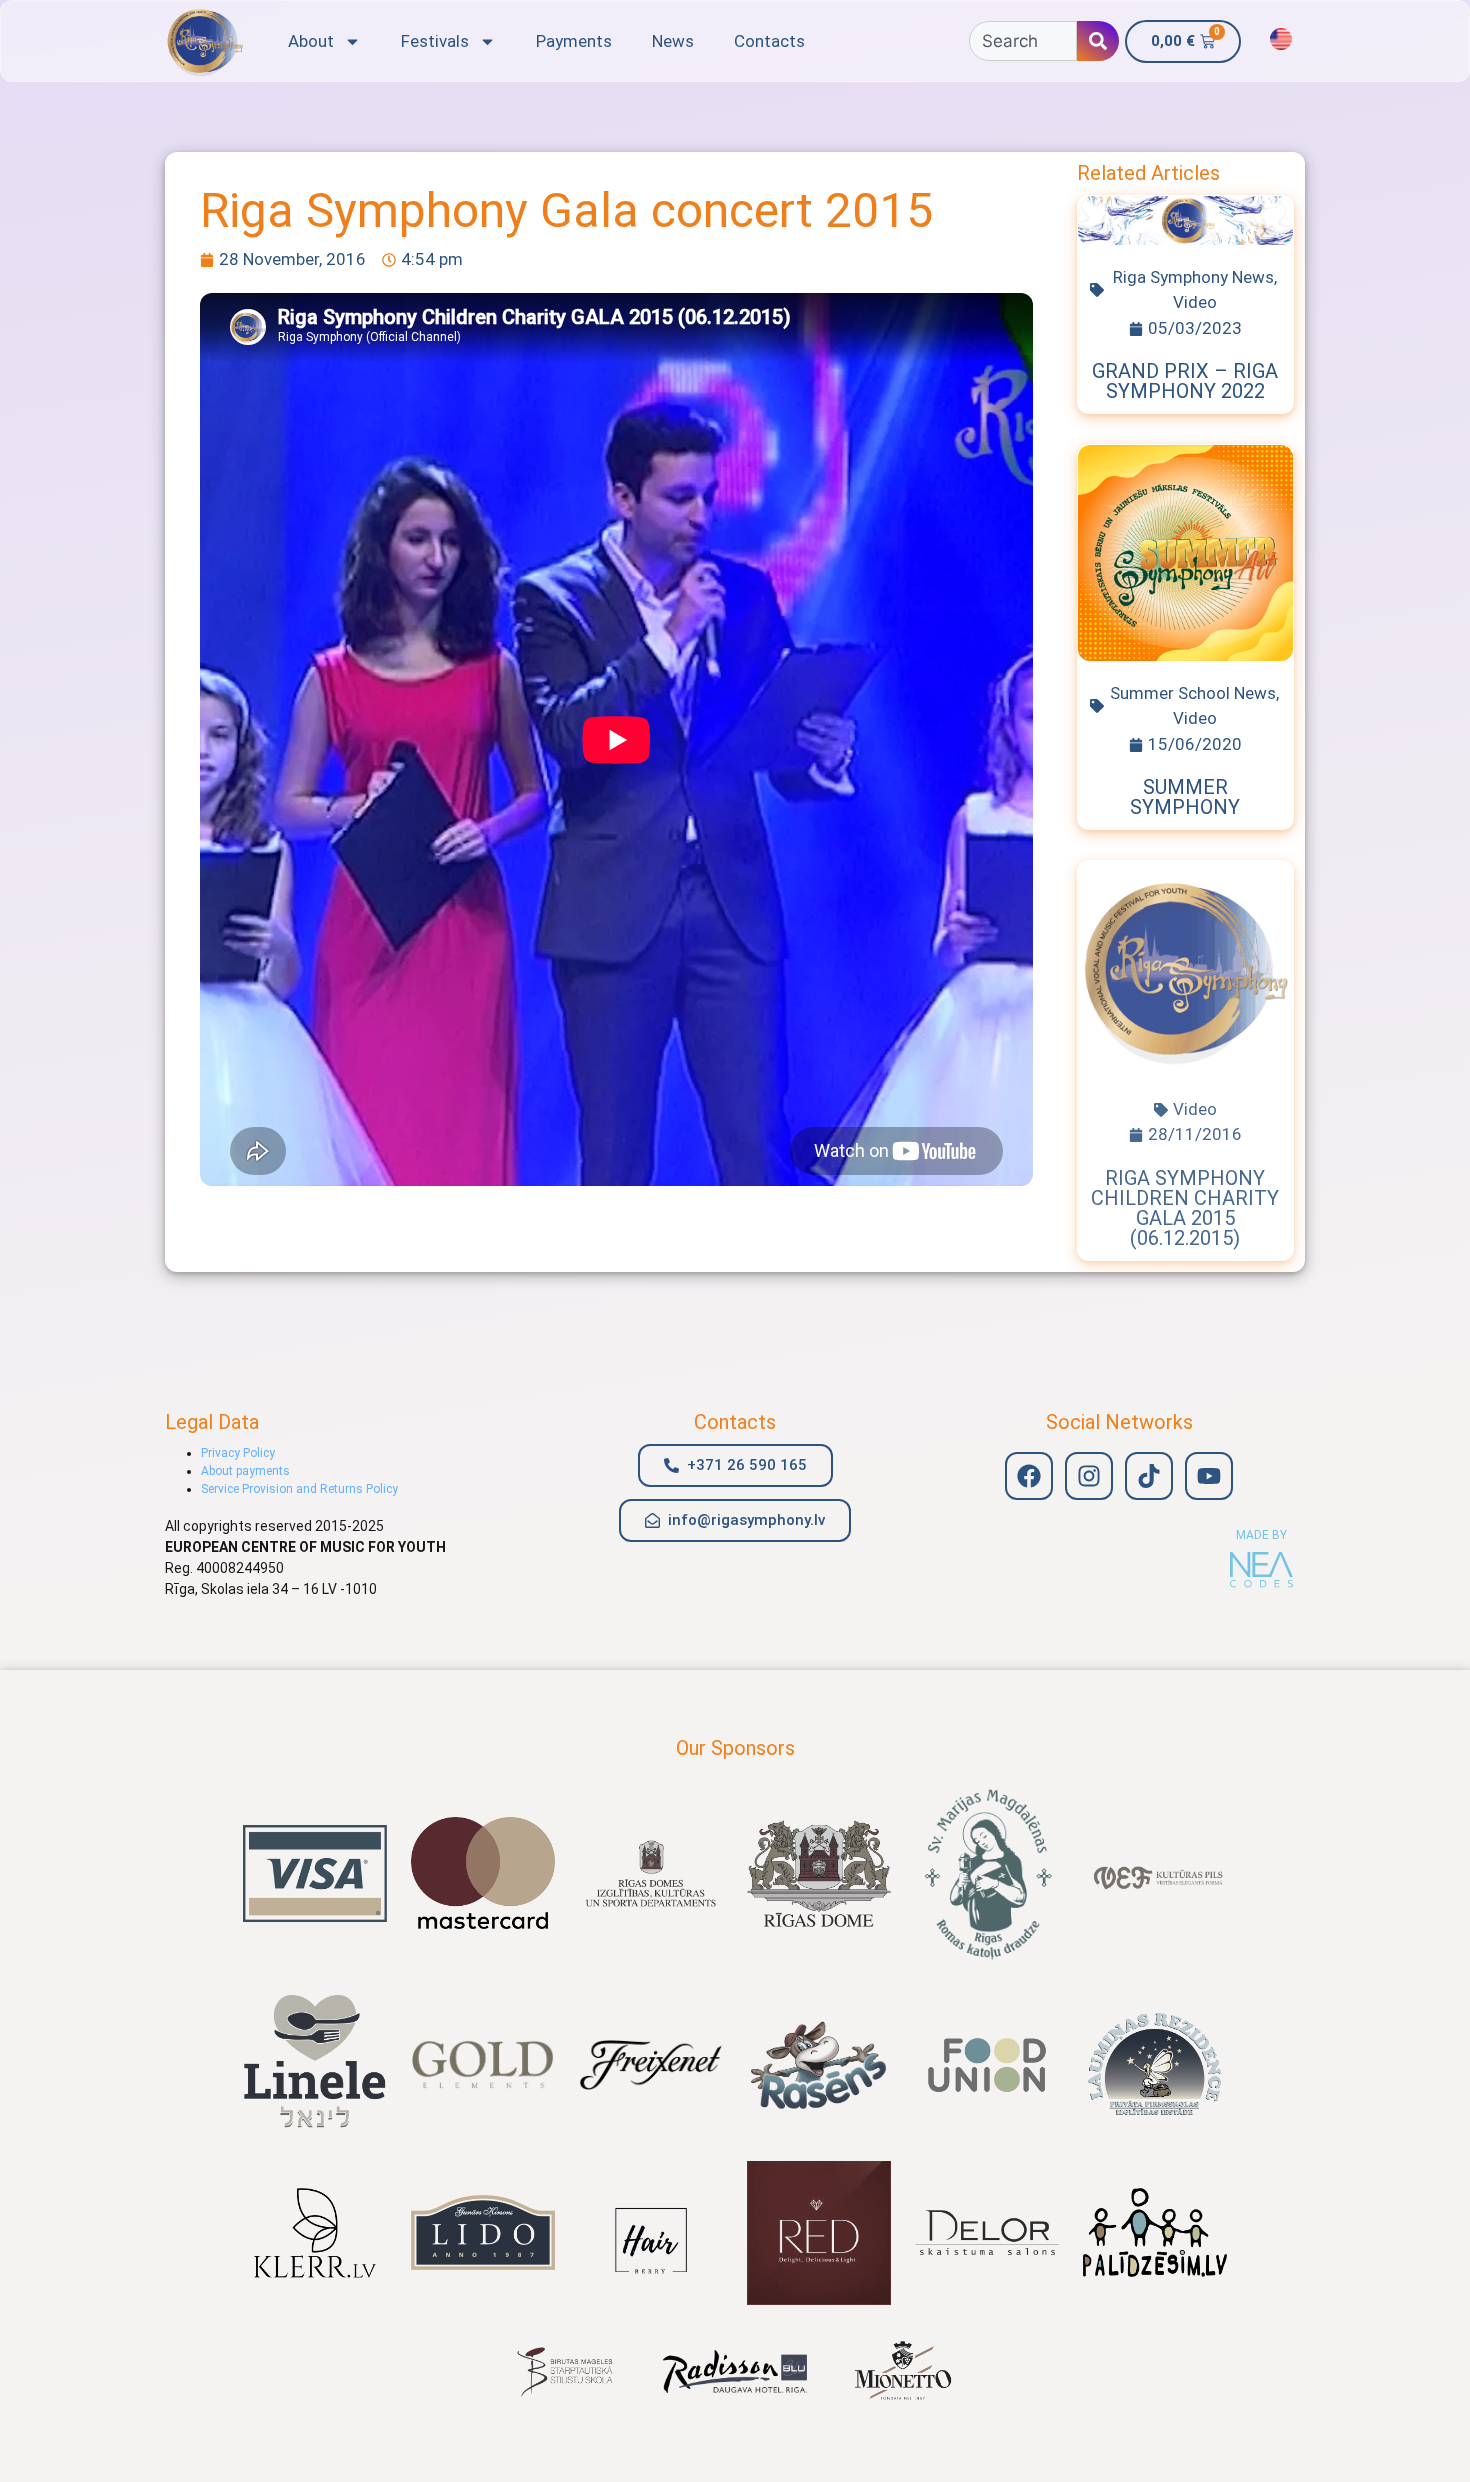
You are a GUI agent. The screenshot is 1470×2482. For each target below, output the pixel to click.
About (311, 41)
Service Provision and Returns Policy (299, 1489)
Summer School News (1193, 693)
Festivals (435, 41)
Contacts (769, 41)
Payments (574, 41)
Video (1195, 302)
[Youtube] (1209, 1476)
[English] (1281, 39)
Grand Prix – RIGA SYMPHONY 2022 (1185, 381)
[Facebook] (1029, 1476)
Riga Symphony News (1193, 277)
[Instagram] (1089, 1476)
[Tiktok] (1149, 1476)
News (673, 41)
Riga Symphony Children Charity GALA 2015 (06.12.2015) (1185, 1208)
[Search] (1098, 41)
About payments (245, 1471)
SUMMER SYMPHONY (1185, 797)
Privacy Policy (238, 1453)
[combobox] (1023, 41)
